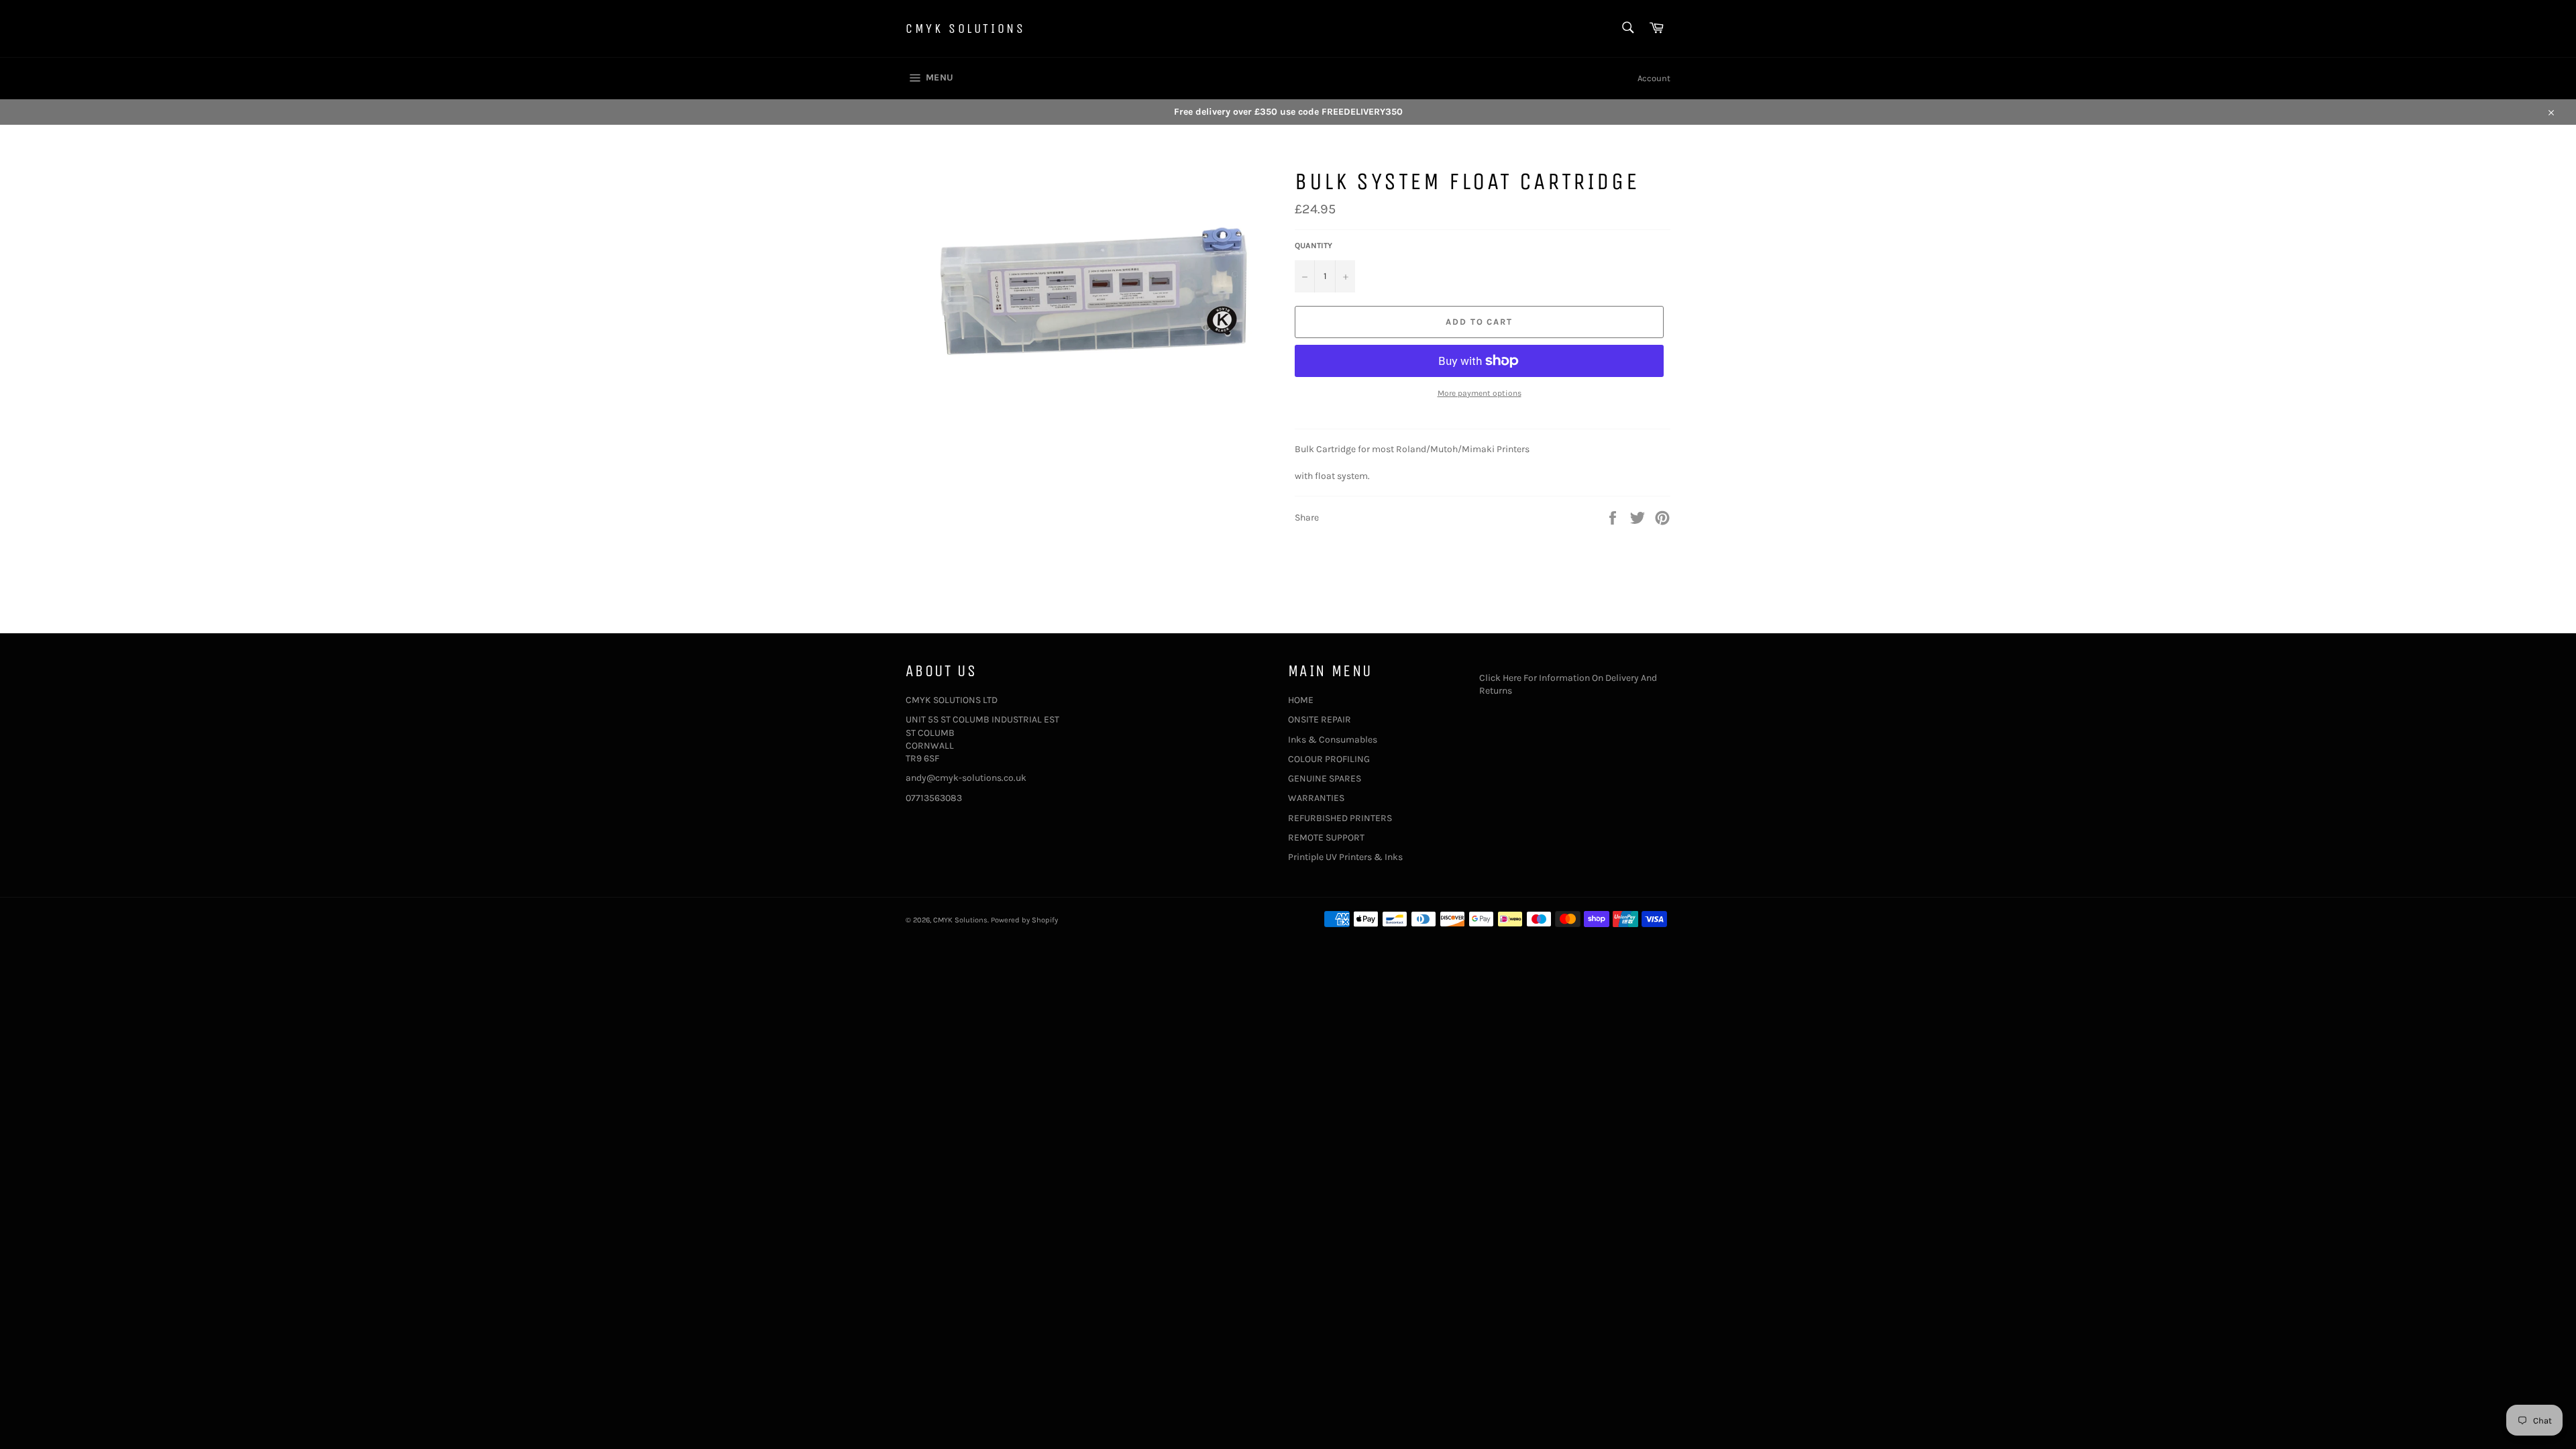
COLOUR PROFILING (1329, 759)
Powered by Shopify (1024, 920)
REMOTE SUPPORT (1326, 838)
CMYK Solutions (965, 29)
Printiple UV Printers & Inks (1345, 857)
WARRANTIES (1316, 798)
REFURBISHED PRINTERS (1340, 818)
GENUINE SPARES (1325, 779)
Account (1654, 78)
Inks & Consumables (1333, 740)
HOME (1301, 700)
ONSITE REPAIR (1320, 719)
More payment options (1480, 393)
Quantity (1313, 246)
